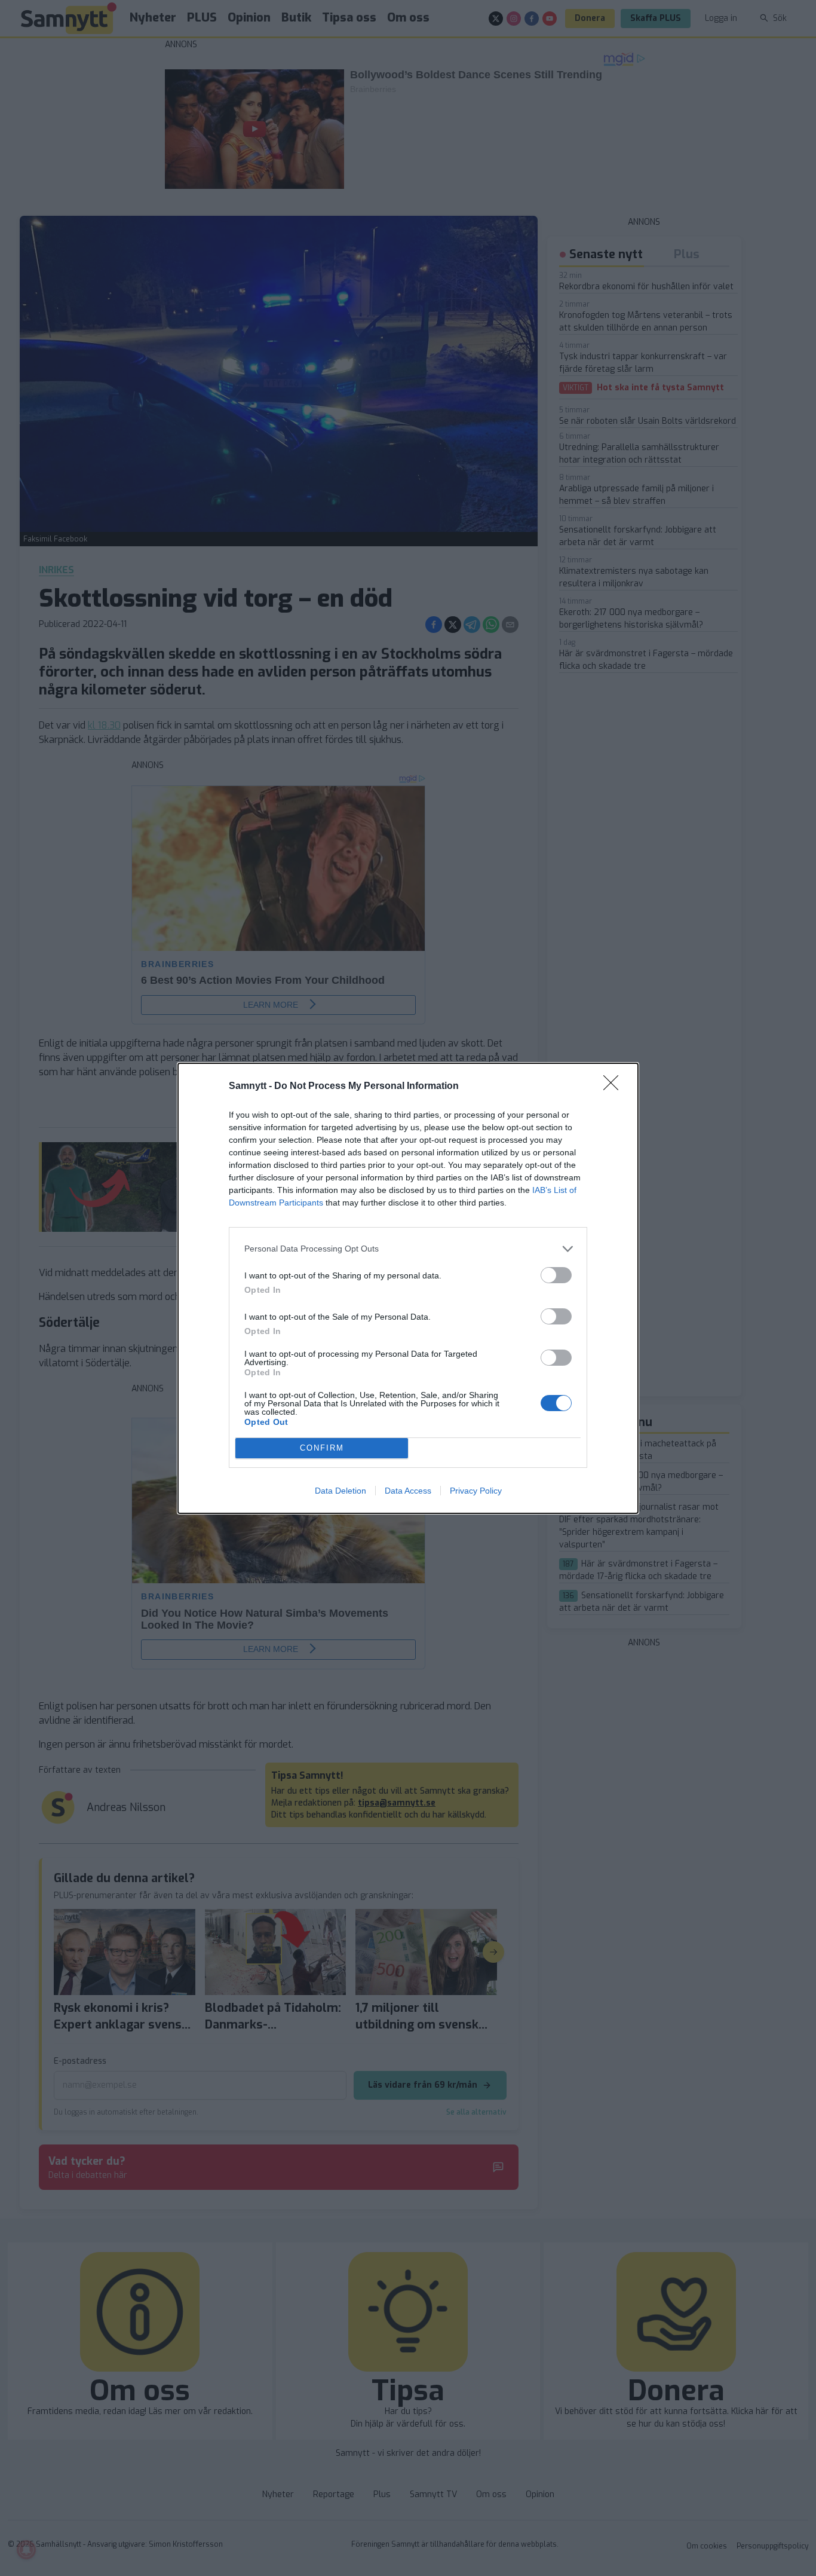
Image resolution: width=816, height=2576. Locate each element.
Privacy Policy (476, 1491)
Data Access (408, 1491)
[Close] (615, 1087)
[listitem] (408, 1249)
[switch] (556, 1275)
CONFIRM (322, 1448)
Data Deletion (340, 1491)
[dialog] (408, 1288)
